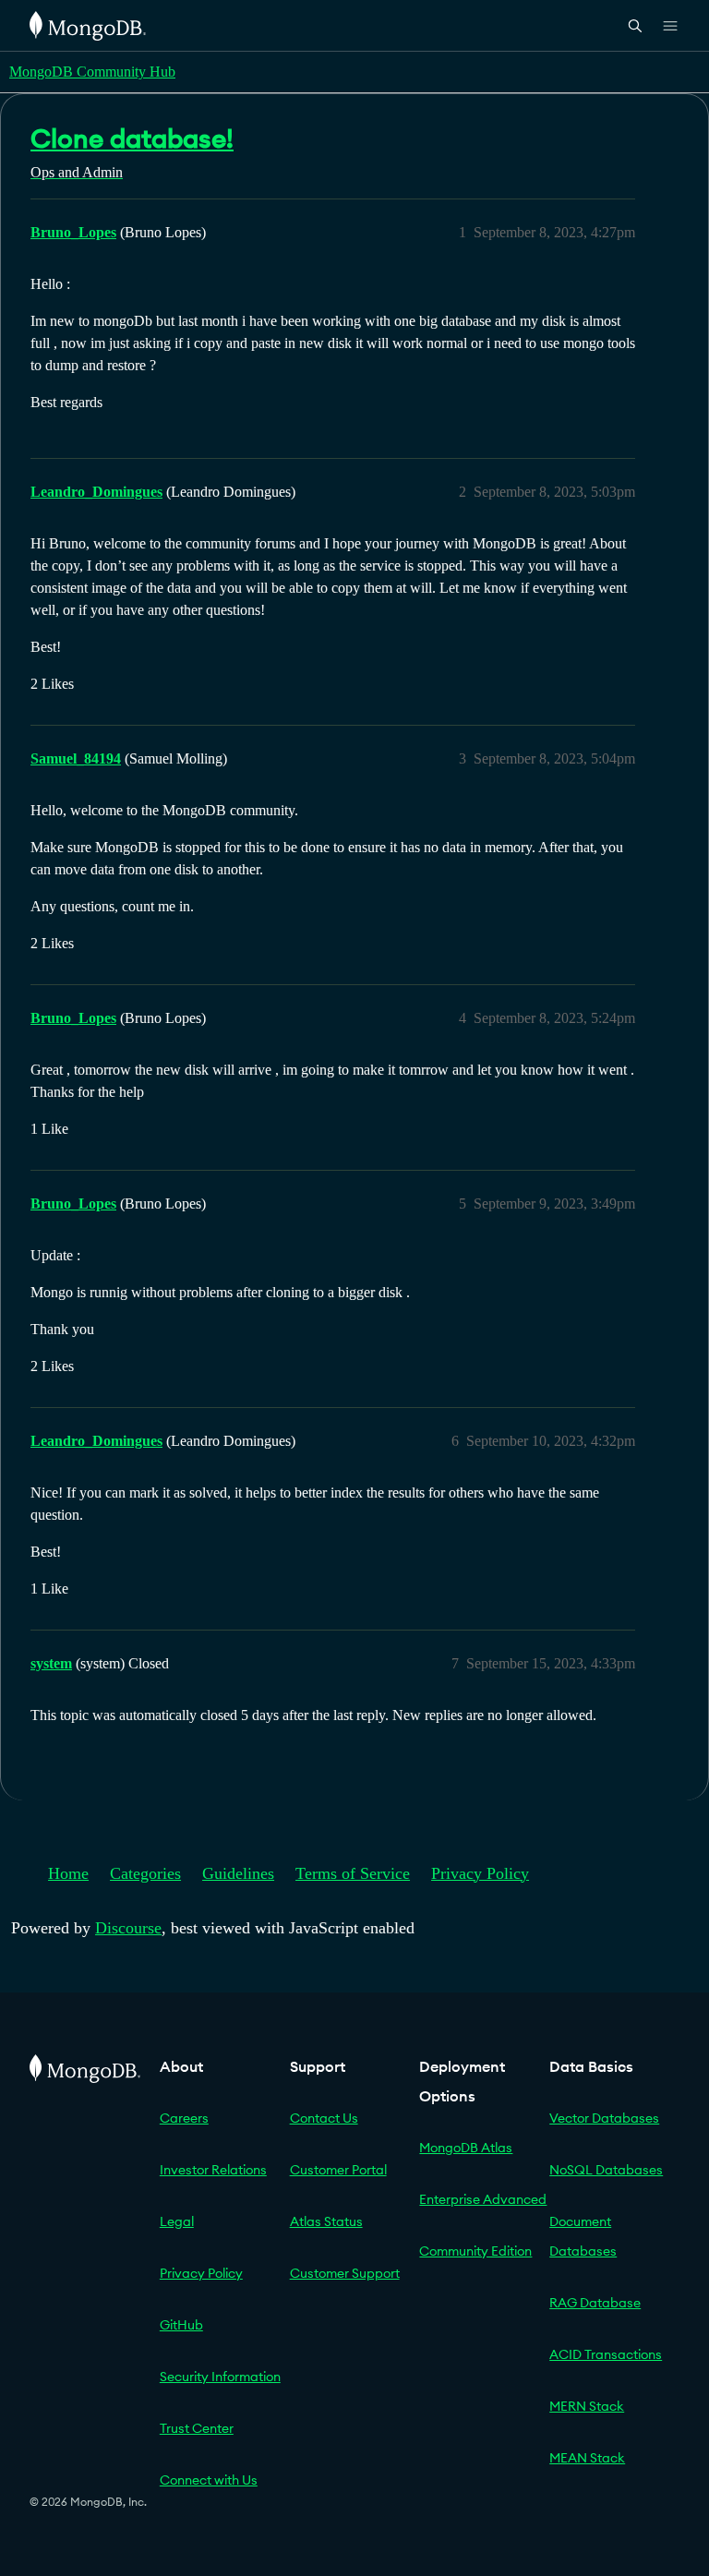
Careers (184, 2118)
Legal (177, 2221)
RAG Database (595, 2303)
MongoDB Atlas (466, 2148)
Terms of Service (353, 1873)
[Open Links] (670, 26)
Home (68, 1873)
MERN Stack (587, 2406)
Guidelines (238, 1873)
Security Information (220, 2377)
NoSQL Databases (606, 2170)
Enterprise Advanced (483, 2199)
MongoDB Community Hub (92, 72)
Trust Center (197, 2428)
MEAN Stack (587, 2458)
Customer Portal (338, 2170)
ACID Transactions (606, 2354)
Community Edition (475, 2251)
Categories (145, 1873)
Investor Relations (213, 2170)
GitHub (181, 2325)
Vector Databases (604, 2118)
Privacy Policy (480, 1873)
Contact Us (324, 2118)
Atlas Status (326, 2221)
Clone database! (132, 138)
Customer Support (345, 2273)
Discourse (128, 1928)
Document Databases (583, 2236)
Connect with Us (209, 2480)
